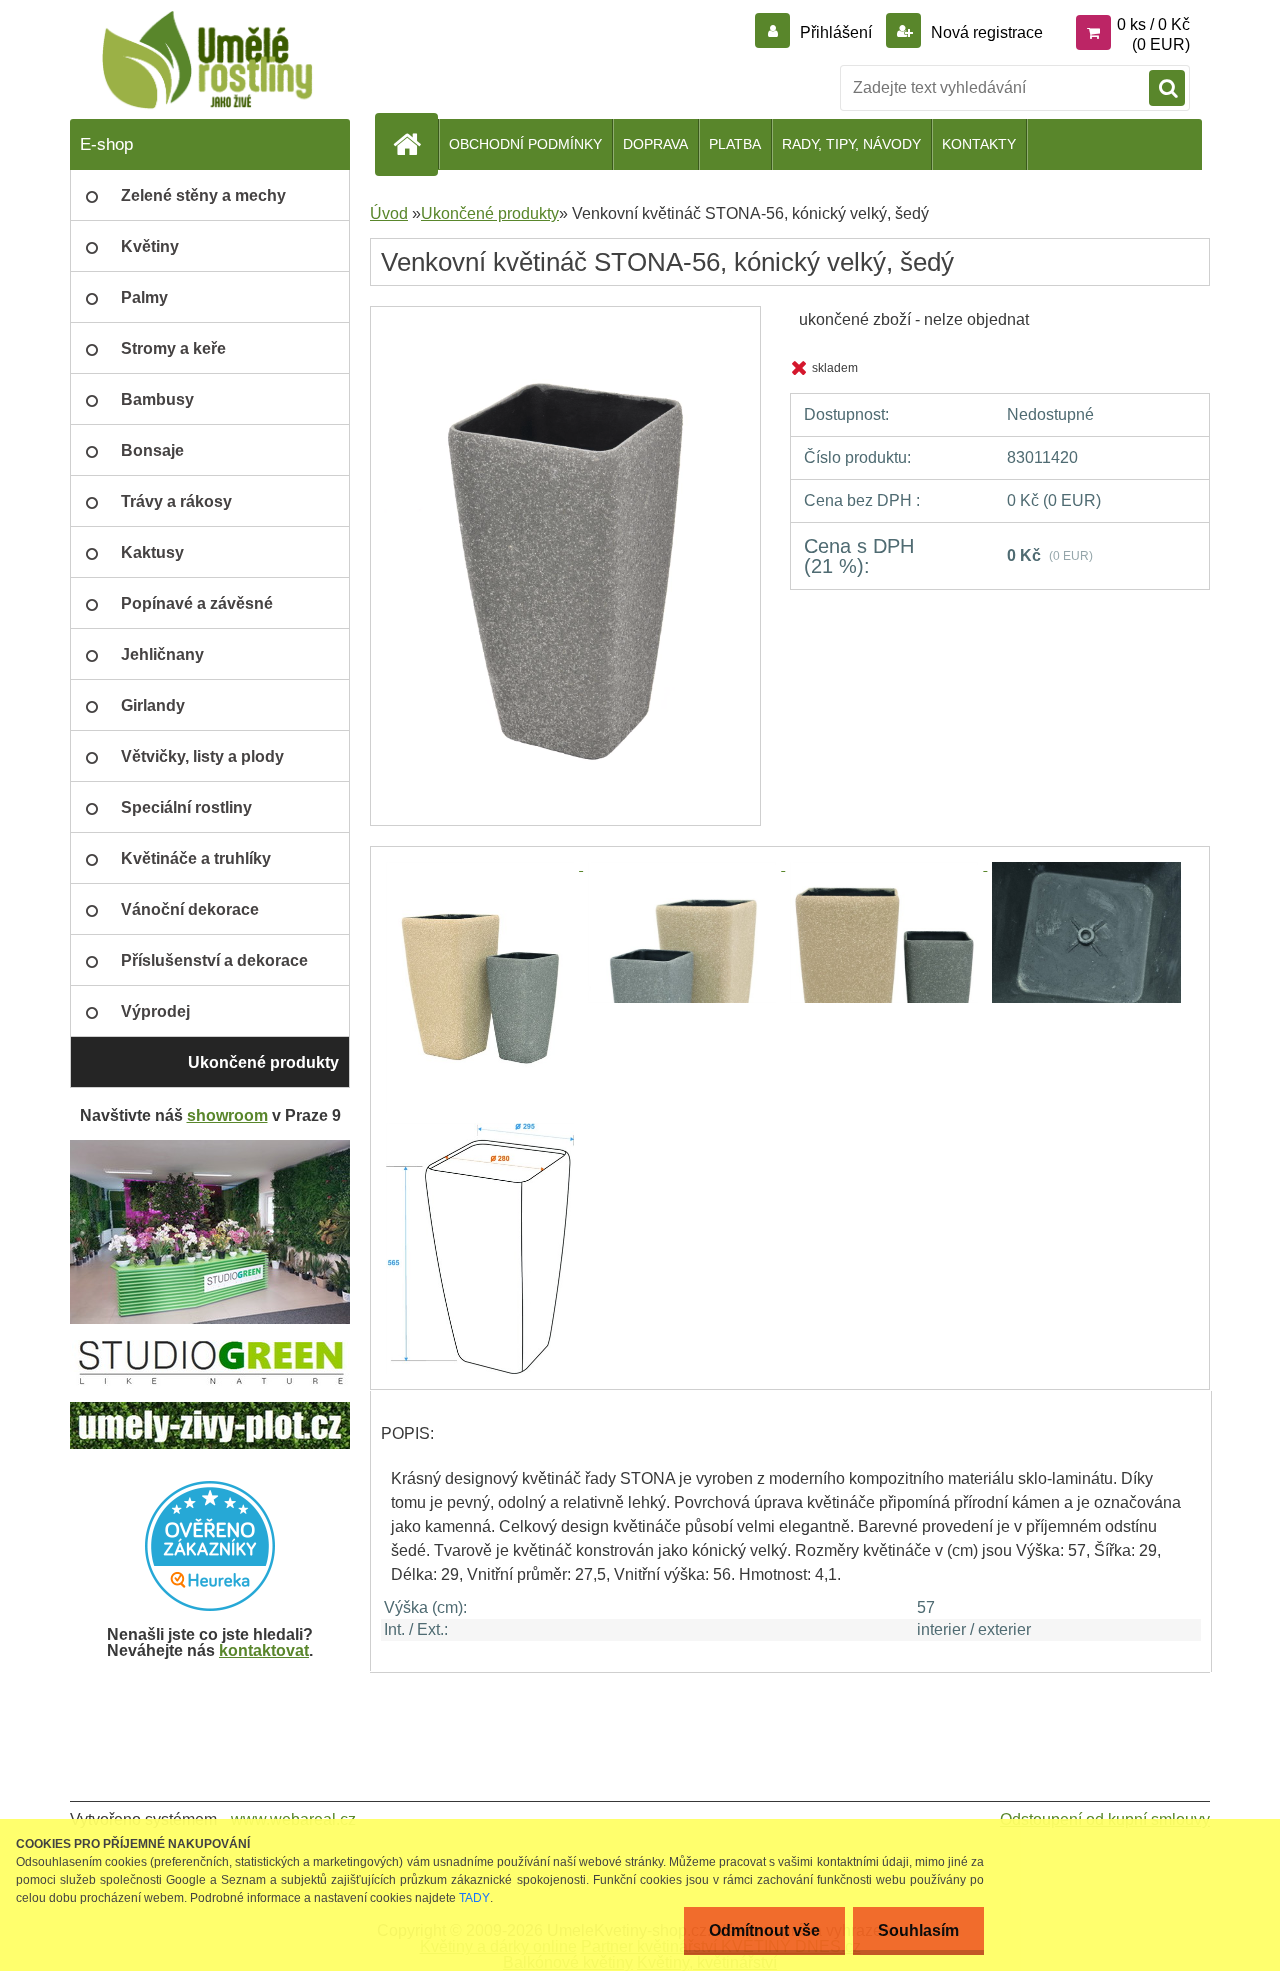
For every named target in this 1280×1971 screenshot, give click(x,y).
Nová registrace (985, 32)
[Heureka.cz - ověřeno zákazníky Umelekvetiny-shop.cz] (210, 1546)
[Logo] (207, 60)
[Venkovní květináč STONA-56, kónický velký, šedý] (565, 313)
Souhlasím (918, 1930)
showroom (227, 1115)
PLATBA (735, 144)
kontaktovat (264, 1650)
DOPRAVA (655, 144)
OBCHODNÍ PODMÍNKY (525, 144)
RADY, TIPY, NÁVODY (851, 144)
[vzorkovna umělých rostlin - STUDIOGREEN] (210, 1347)
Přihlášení (836, 32)
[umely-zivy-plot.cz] (210, 1409)
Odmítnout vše (764, 1930)
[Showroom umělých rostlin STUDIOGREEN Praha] (210, 1147)
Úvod (389, 213)
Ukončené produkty (490, 213)
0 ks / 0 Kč (1153, 24)
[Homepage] (415, 144)
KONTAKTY (979, 144)
